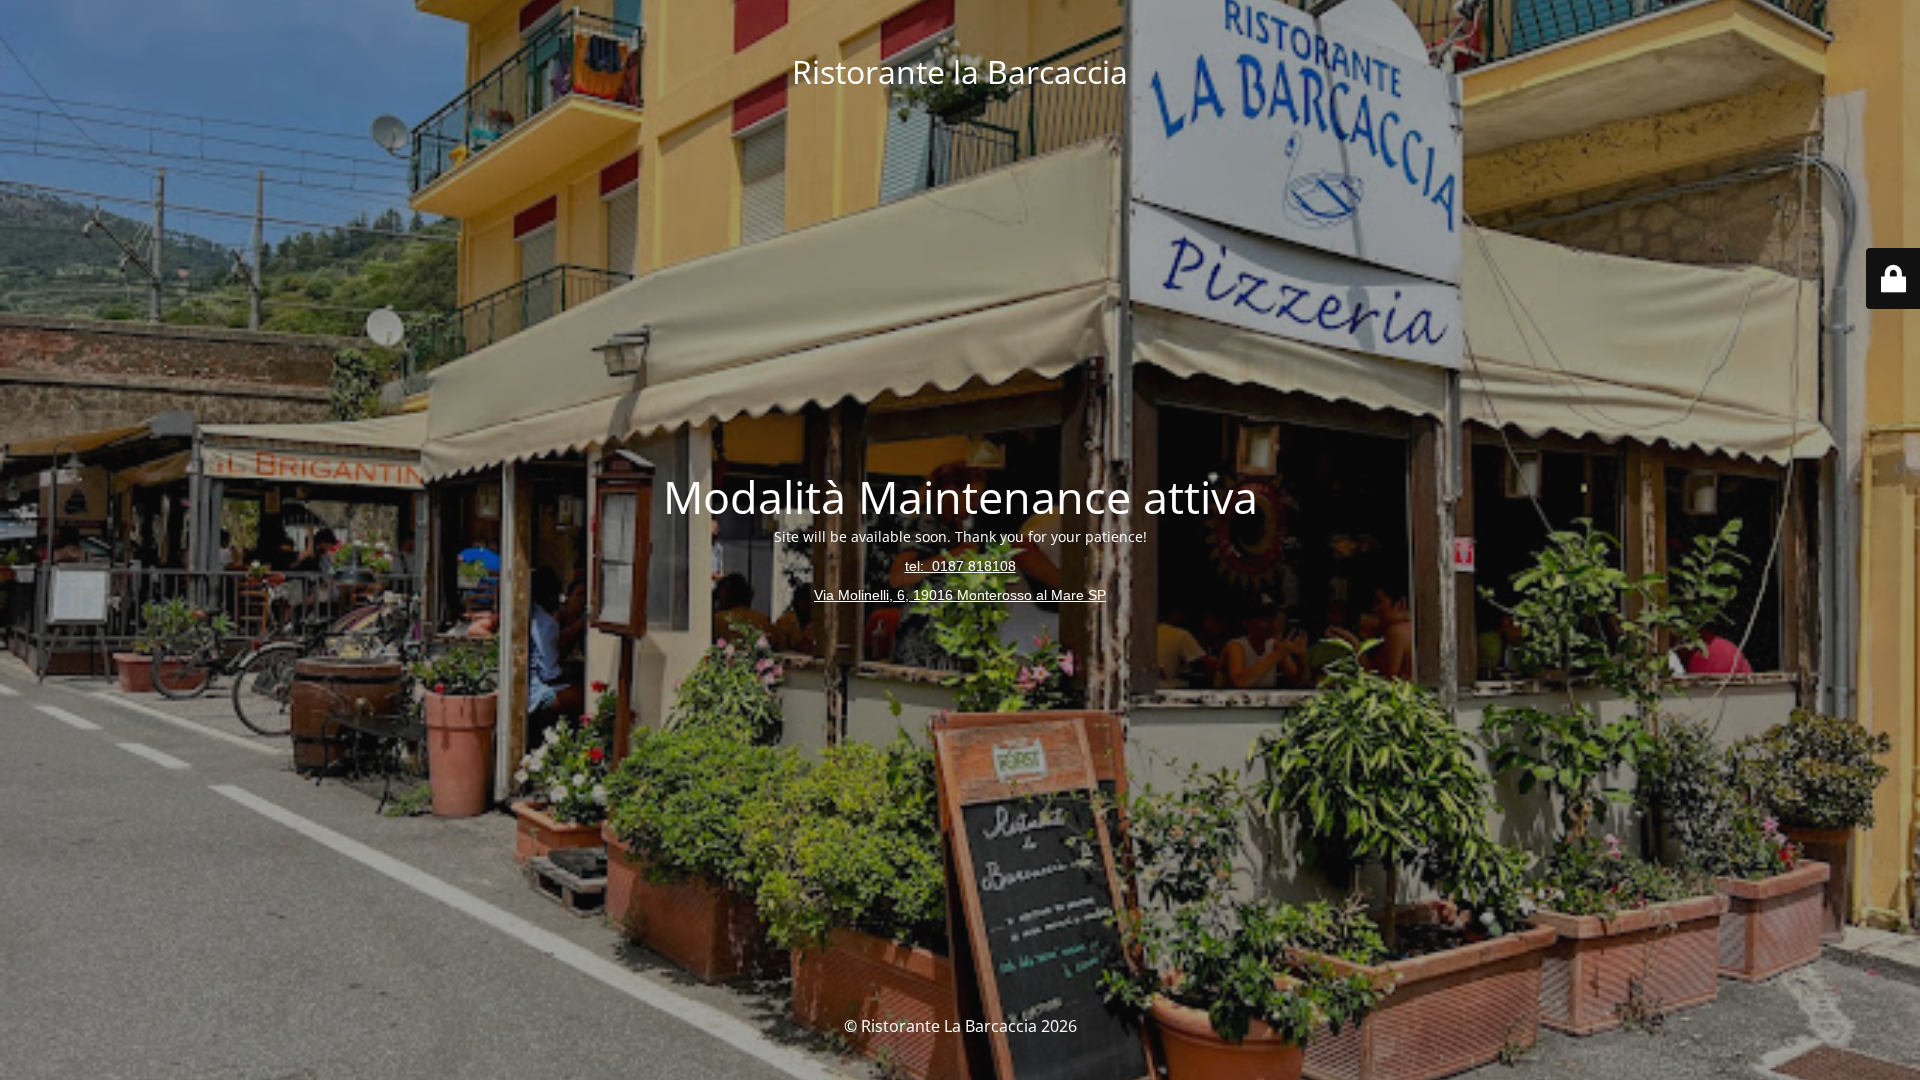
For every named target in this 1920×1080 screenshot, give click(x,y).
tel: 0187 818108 (960, 566)
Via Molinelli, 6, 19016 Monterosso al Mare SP (960, 595)
